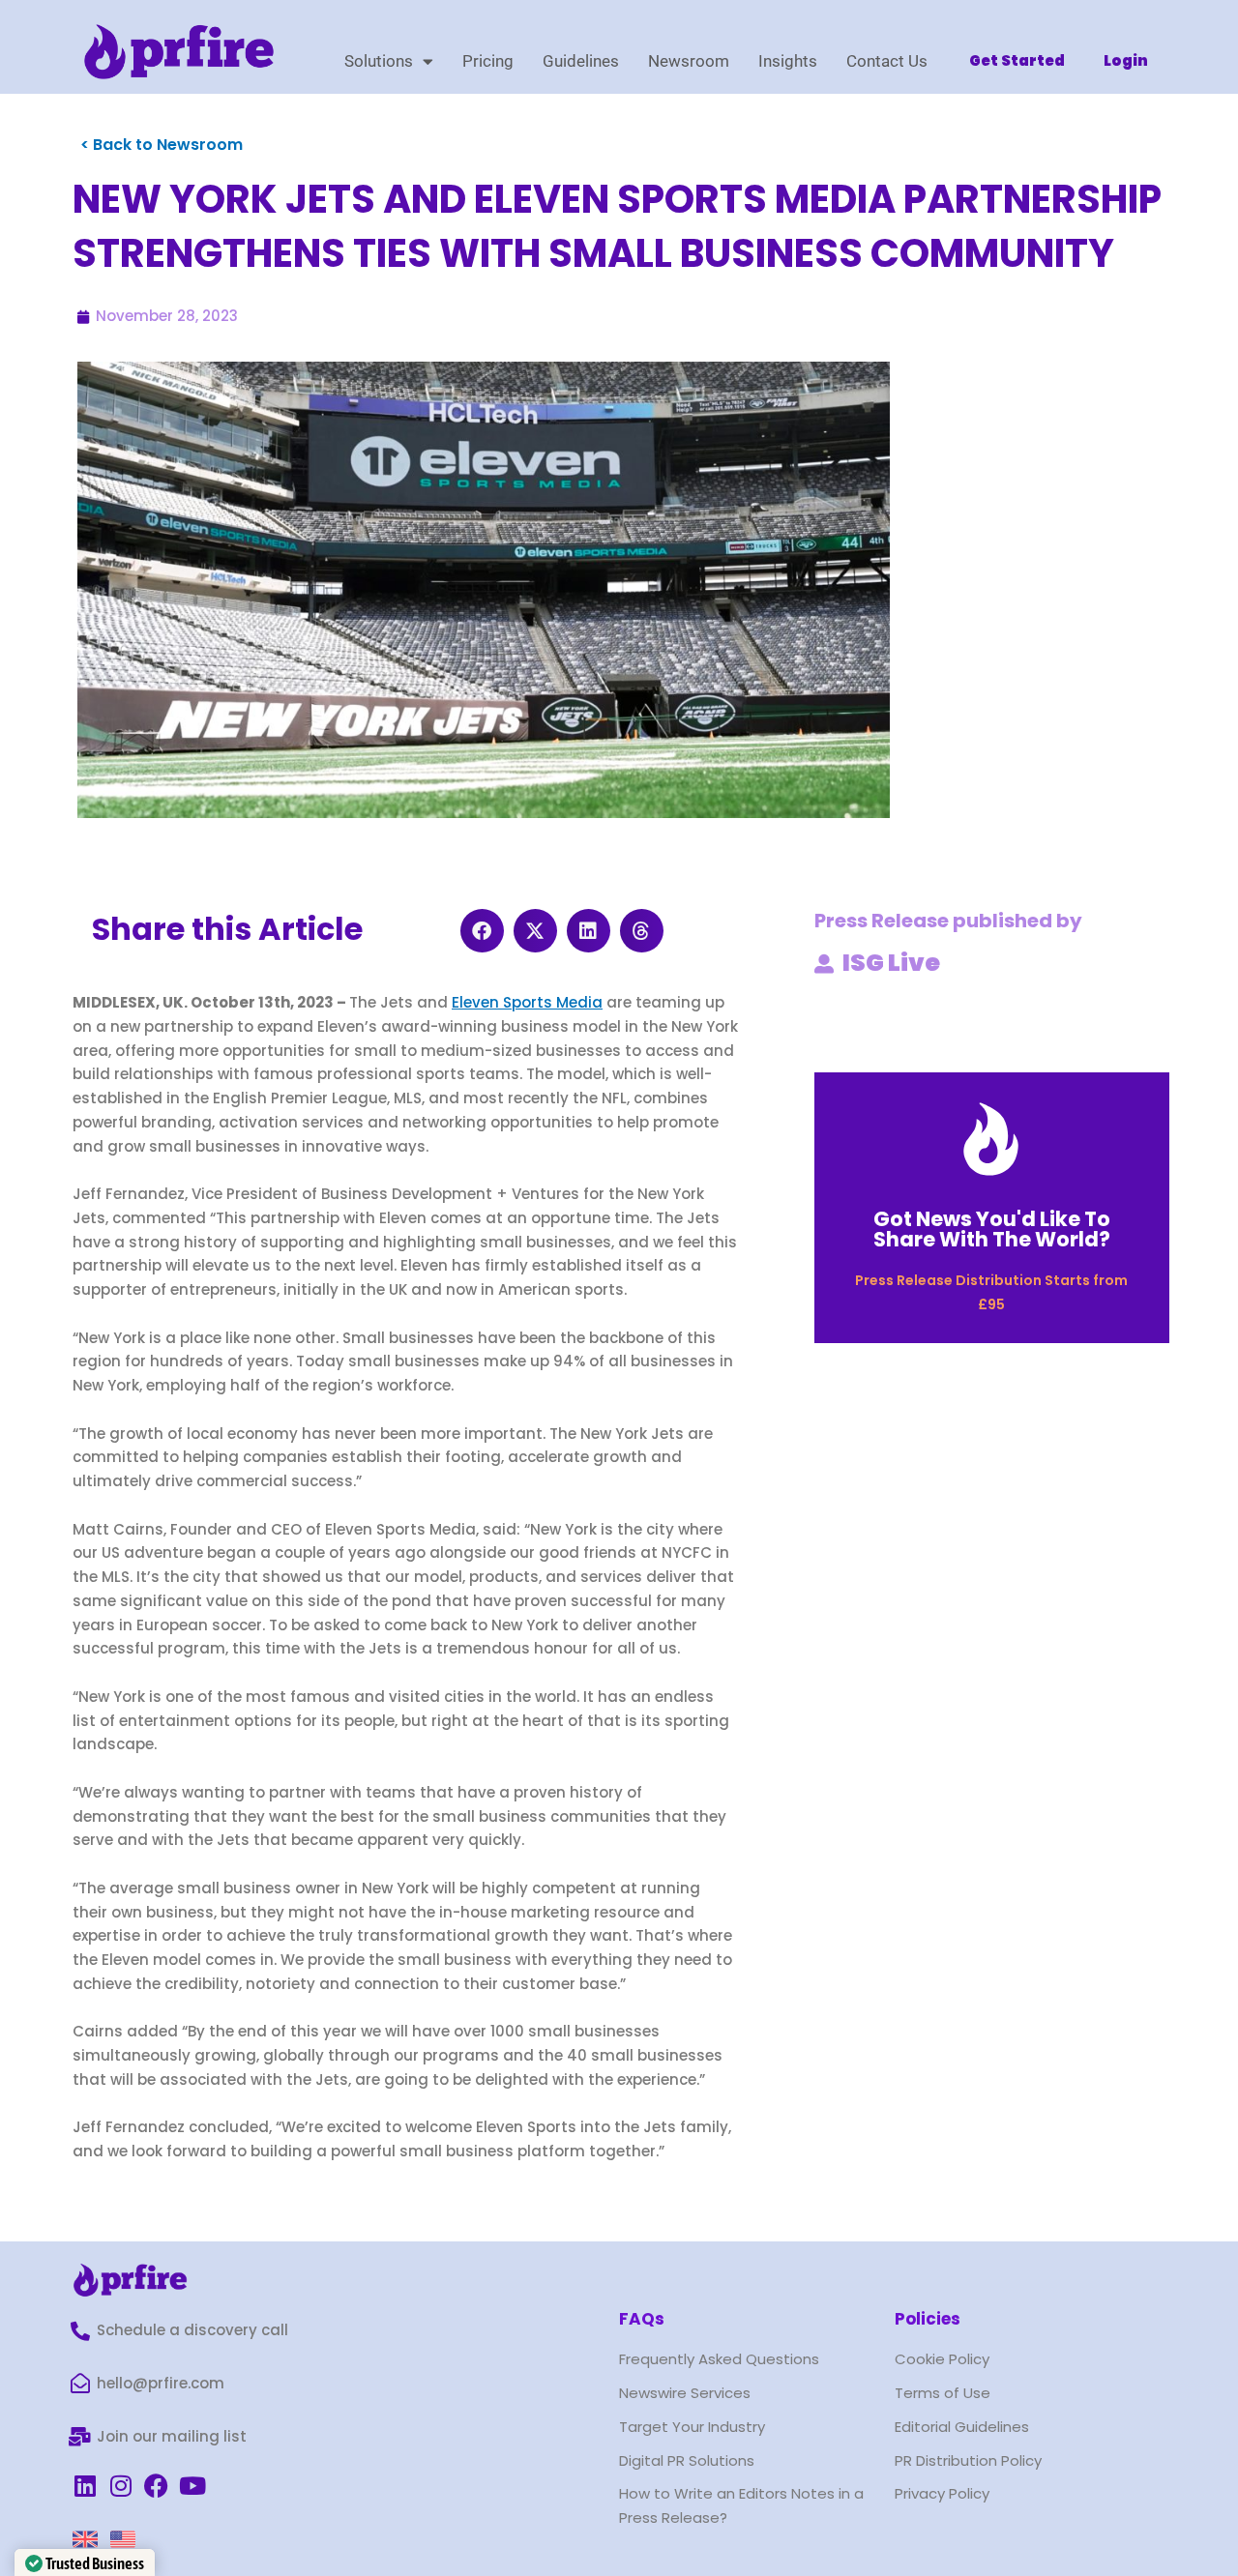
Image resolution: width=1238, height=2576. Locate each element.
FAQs (642, 2319)
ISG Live (891, 963)
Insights (788, 61)
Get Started (1017, 60)
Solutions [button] (379, 61)
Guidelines (581, 61)
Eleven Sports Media (527, 1002)
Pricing (488, 61)
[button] (482, 931)
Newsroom (689, 61)
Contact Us (887, 61)
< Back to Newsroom (162, 145)
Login (1126, 60)
